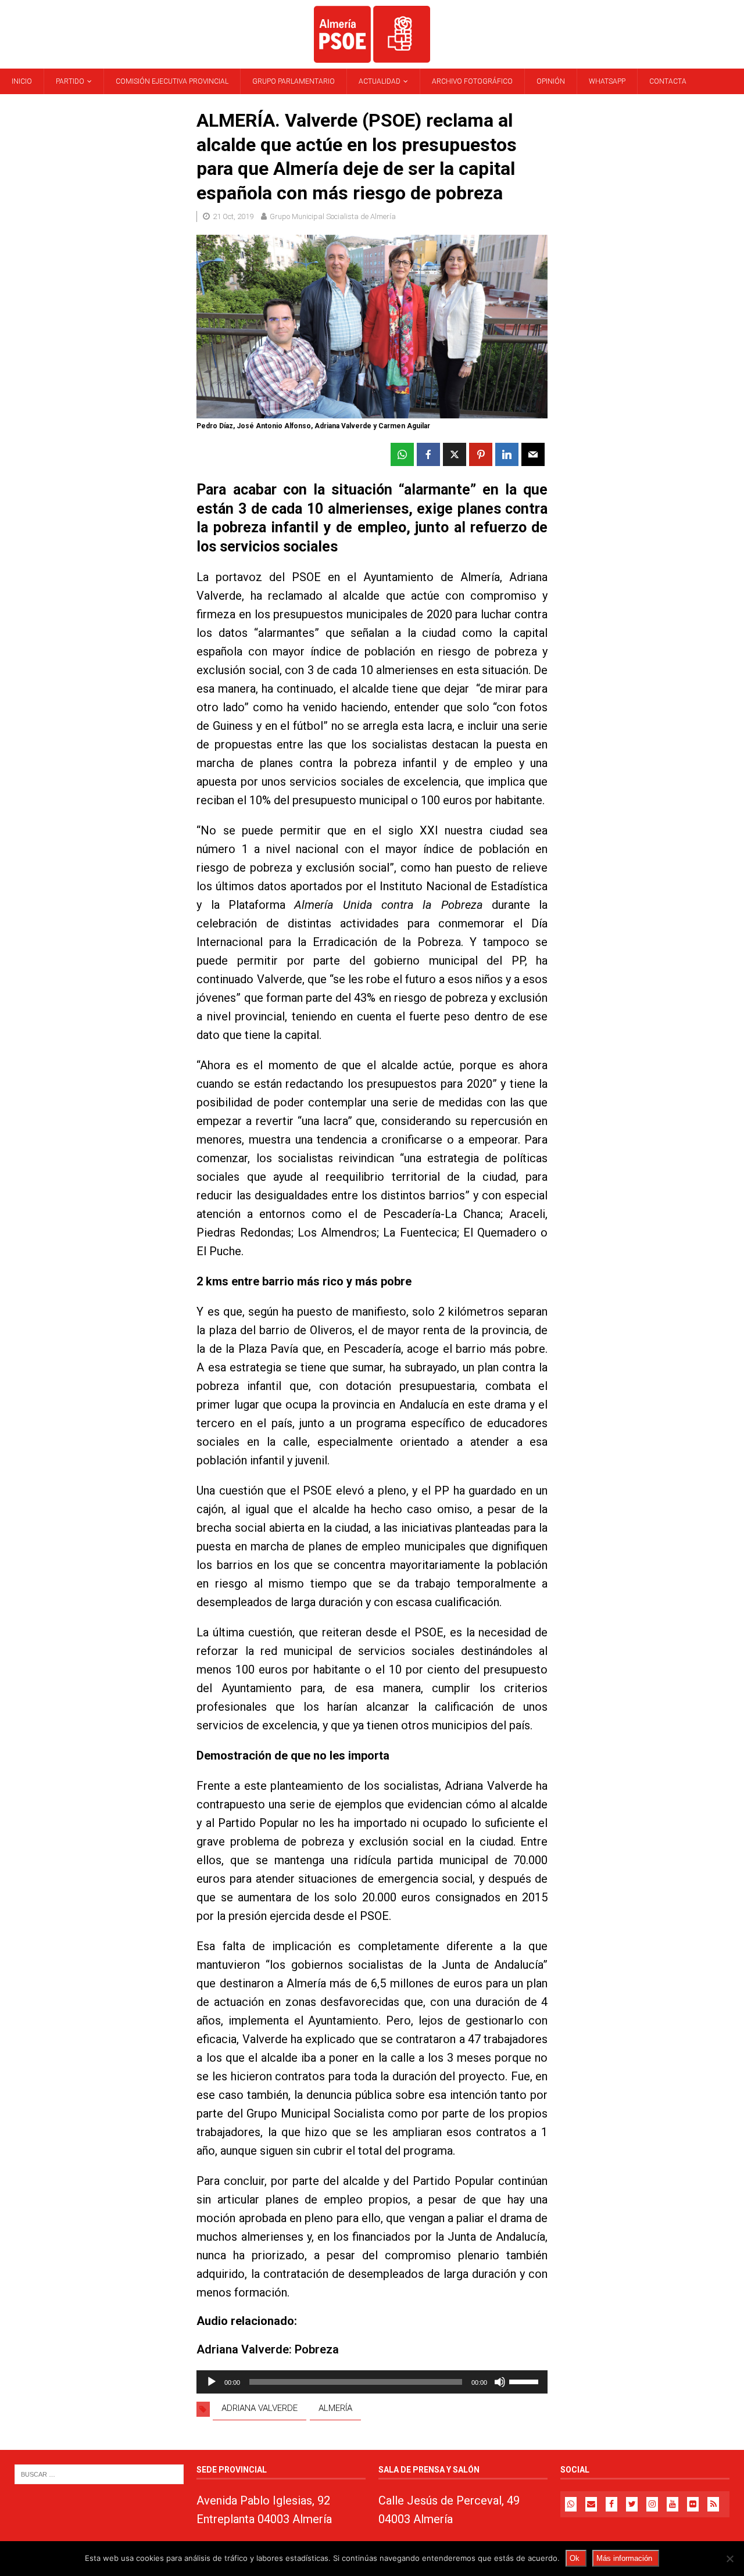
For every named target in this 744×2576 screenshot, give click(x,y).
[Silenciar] (500, 2382)
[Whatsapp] (571, 2504)
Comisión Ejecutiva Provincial (172, 81)
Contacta (668, 81)
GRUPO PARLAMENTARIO (294, 81)
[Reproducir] (212, 2382)
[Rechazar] (729, 2559)
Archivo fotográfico (472, 81)
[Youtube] (673, 2504)
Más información (624, 2558)
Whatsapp (607, 81)
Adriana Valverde (260, 2408)
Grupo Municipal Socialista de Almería (333, 216)
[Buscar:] (99, 2474)
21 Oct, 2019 (233, 216)
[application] (372, 2382)
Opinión (551, 81)
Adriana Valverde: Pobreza (268, 2349)
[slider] (525, 2381)
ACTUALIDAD (380, 81)
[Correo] (591, 2504)
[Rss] (713, 2504)
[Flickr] (693, 2504)
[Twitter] (632, 2504)
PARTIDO (70, 81)
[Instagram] (652, 2504)
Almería (335, 2408)
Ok (575, 2558)
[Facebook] (611, 2504)
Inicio (22, 81)
